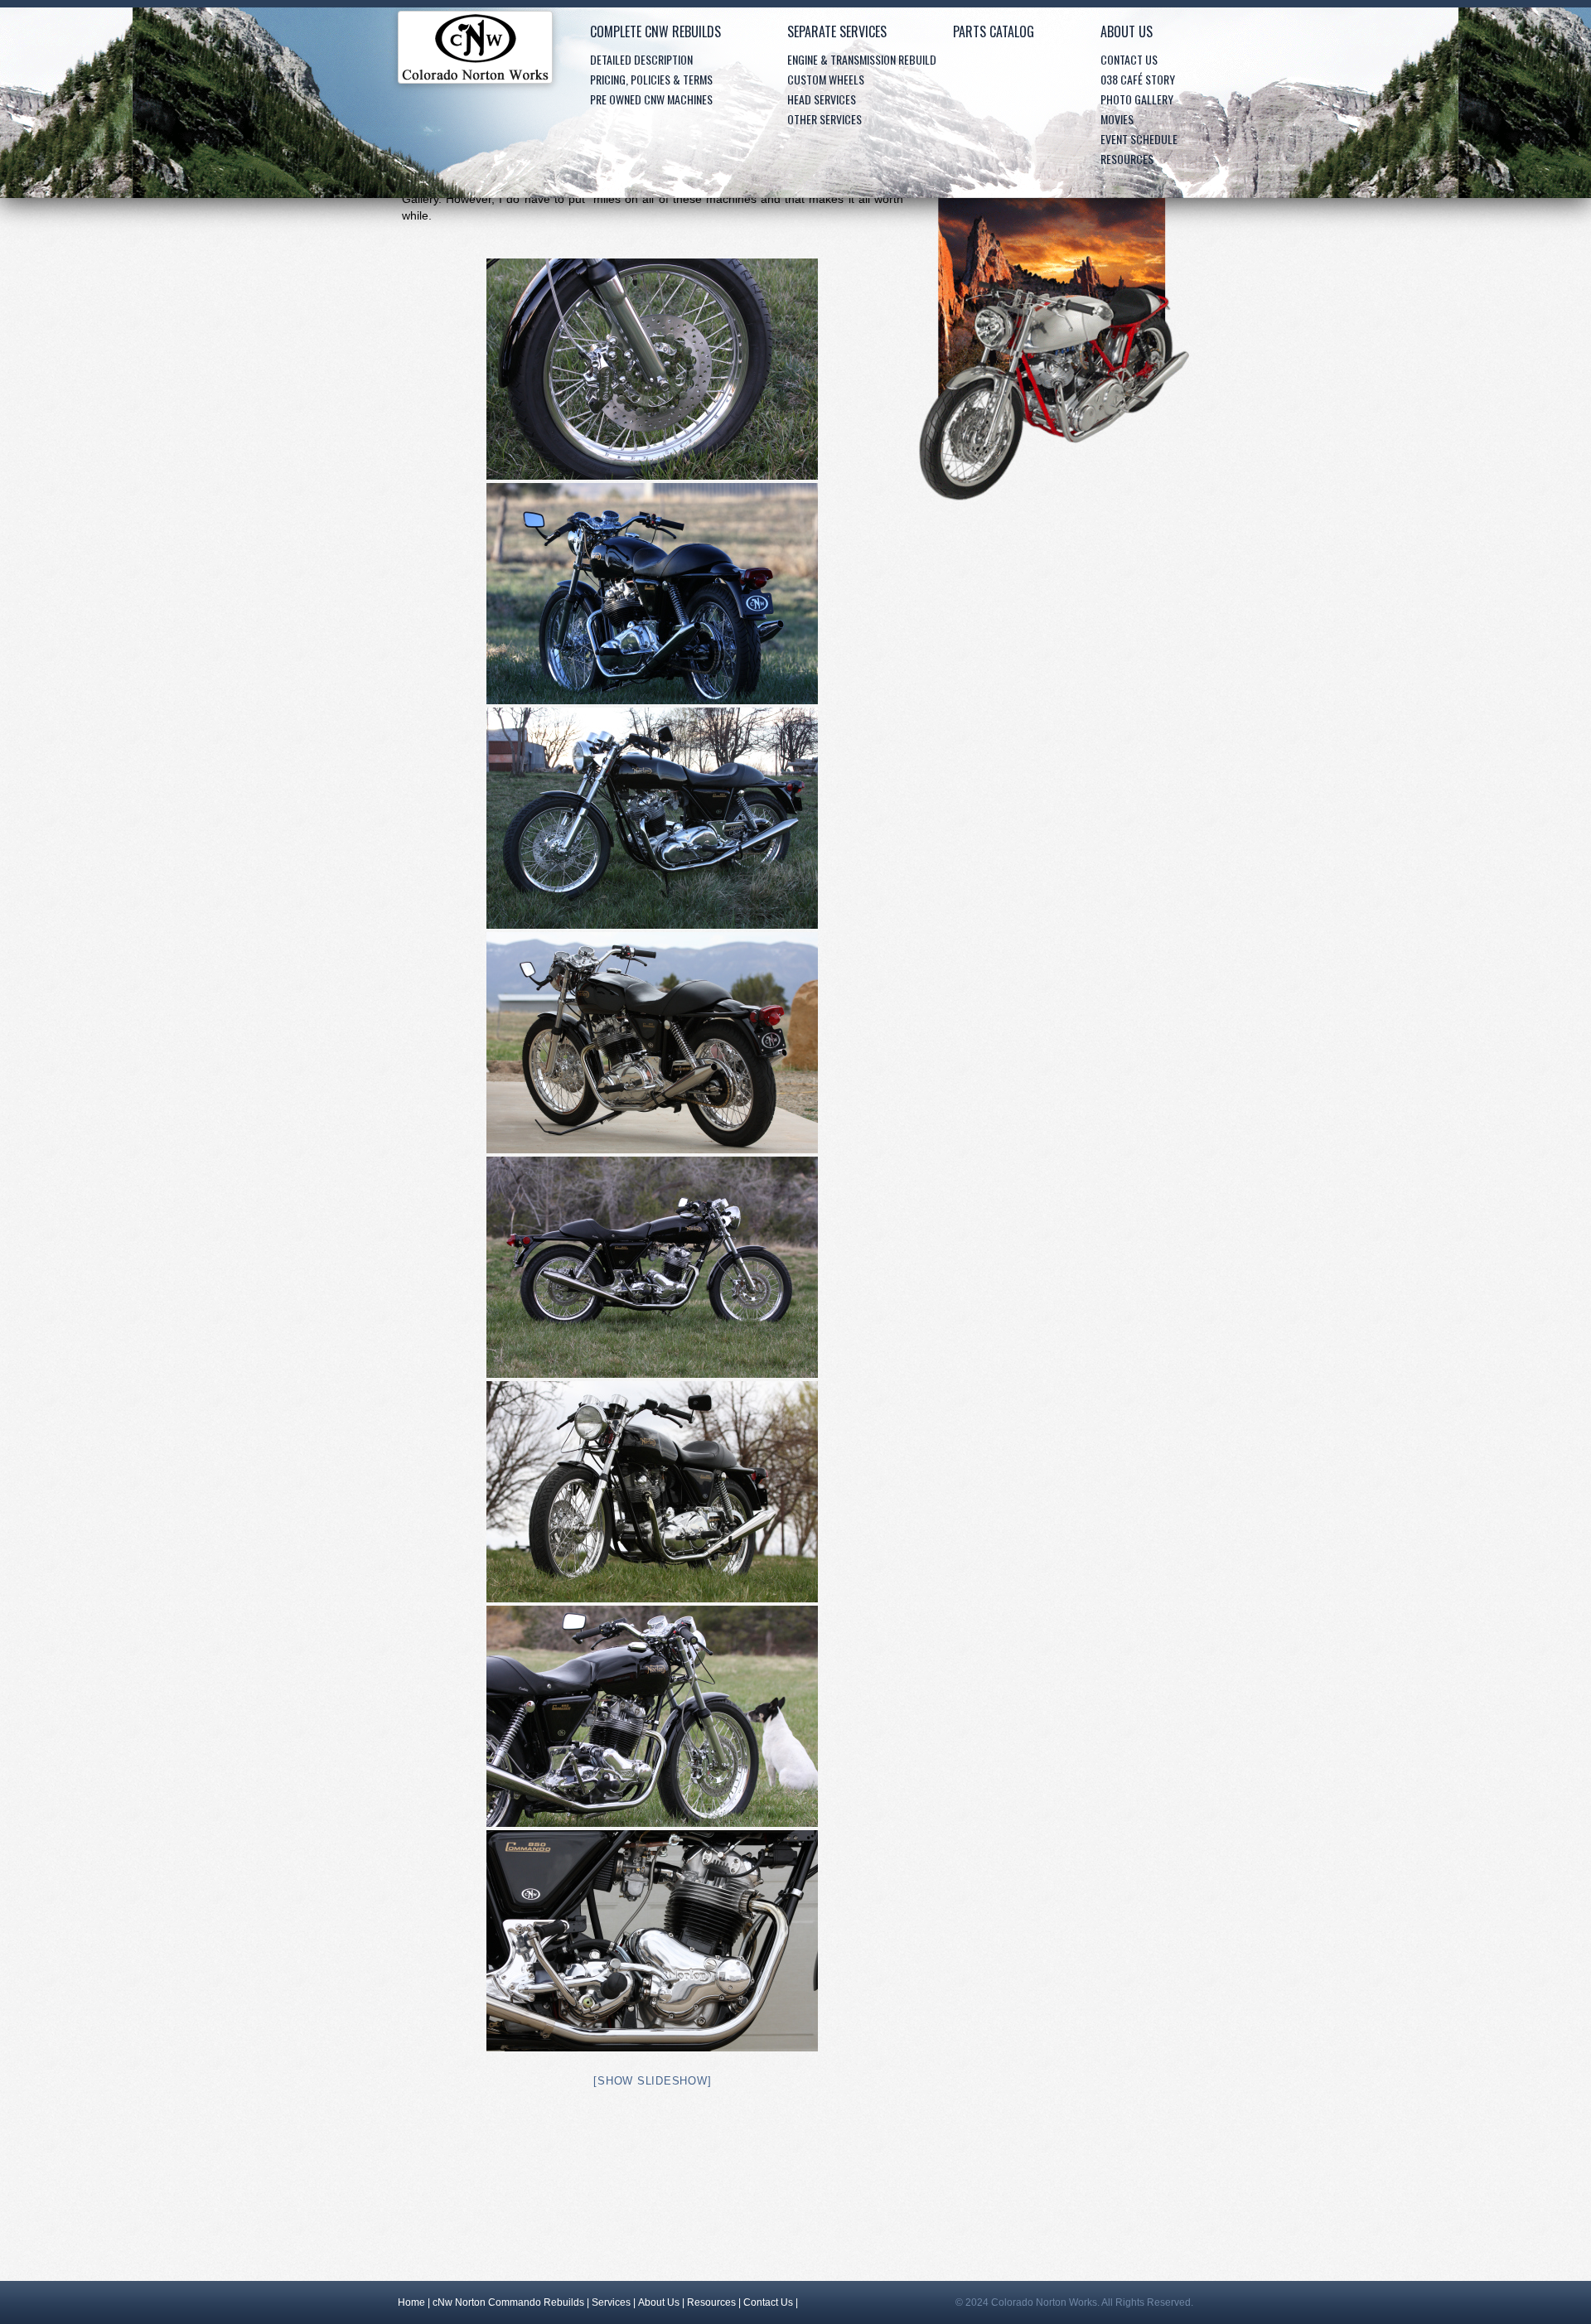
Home (475, 51)
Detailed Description (641, 59)
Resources (1127, 159)
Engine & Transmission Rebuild (862, 59)
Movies (1117, 119)
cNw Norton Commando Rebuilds (508, 2302)
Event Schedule (1139, 139)
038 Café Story (1138, 79)
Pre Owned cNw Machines (651, 99)
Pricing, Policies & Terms (651, 79)
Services (611, 2302)
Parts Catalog (994, 31)
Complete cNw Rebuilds (655, 31)
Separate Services (837, 31)
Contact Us (1129, 59)
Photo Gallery (1137, 99)
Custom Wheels (826, 79)
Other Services (825, 119)
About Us (1127, 31)
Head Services (822, 99)
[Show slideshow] (652, 2081)
